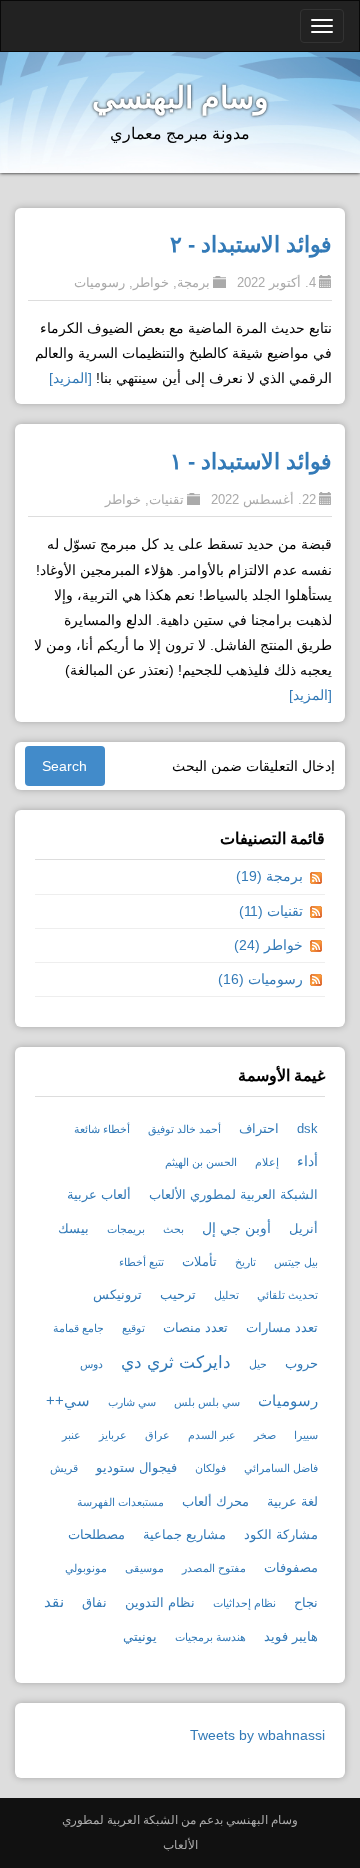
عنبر (71, 1435)
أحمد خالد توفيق (184, 1129)
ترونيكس (117, 1295)
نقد (54, 1601)
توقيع (133, 1328)
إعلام (267, 1162)
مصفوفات (291, 1568)
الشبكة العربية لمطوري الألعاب (233, 1195)
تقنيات (166, 499)
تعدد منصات (195, 1328)
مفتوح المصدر (214, 1568)
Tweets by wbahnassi (257, 1735)
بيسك (73, 1229)
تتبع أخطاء (141, 1262)
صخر (265, 1435)
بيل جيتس (296, 1262)
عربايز (113, 1435)
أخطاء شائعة (102, 1129)
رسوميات (99, 282)
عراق (157, 1435)
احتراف (259, 1129)
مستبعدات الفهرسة (120, 1502)
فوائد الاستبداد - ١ (251, 461)
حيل (258, 1364)
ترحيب (178, 1295)
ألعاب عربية (99, 1195)
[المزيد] (70, 378)
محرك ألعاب (215, 1502)
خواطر (151, 282)
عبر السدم (212, 1435)
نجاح (306, 1603)
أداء (307, 1161)
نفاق (94, 1603)
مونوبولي (86, 1568)
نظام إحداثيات (244, 1603)
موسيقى (144, 1568)
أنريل (303, 1229)
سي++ (68, 1400)
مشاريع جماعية (184, 1535)
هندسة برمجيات (210, 1637)
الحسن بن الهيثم (201, 1162)
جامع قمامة (78, 1328)
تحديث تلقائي (287, 1295)
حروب (301, 1364)
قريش (64, 1468)
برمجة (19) (269, 876)
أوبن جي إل (236, 1228)
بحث (173, 1229)
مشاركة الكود (281, 1535)
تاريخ (245, 1262)
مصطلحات (96, 1535)
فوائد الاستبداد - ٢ (251, 244)
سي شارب (132, 1402)
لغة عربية (292, 1502)
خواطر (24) (268, 945)
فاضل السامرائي (281, 1468)
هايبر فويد (291, 1637)
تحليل (226, 1295)
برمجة (193, 282)
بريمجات (126, 1229)
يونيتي (140, 1637)
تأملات (199, 1262)
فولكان (210, 1468)
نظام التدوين (160, 1603)
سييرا (306, 1435)
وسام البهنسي (180, 97)
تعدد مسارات (282, 1328)
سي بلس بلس (207, 1402)
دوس (91, 1364)
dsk (307, 1129)
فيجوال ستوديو (136, 1468)
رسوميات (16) (260, 979)
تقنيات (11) (271, 911)
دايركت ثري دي (176, 1362)
